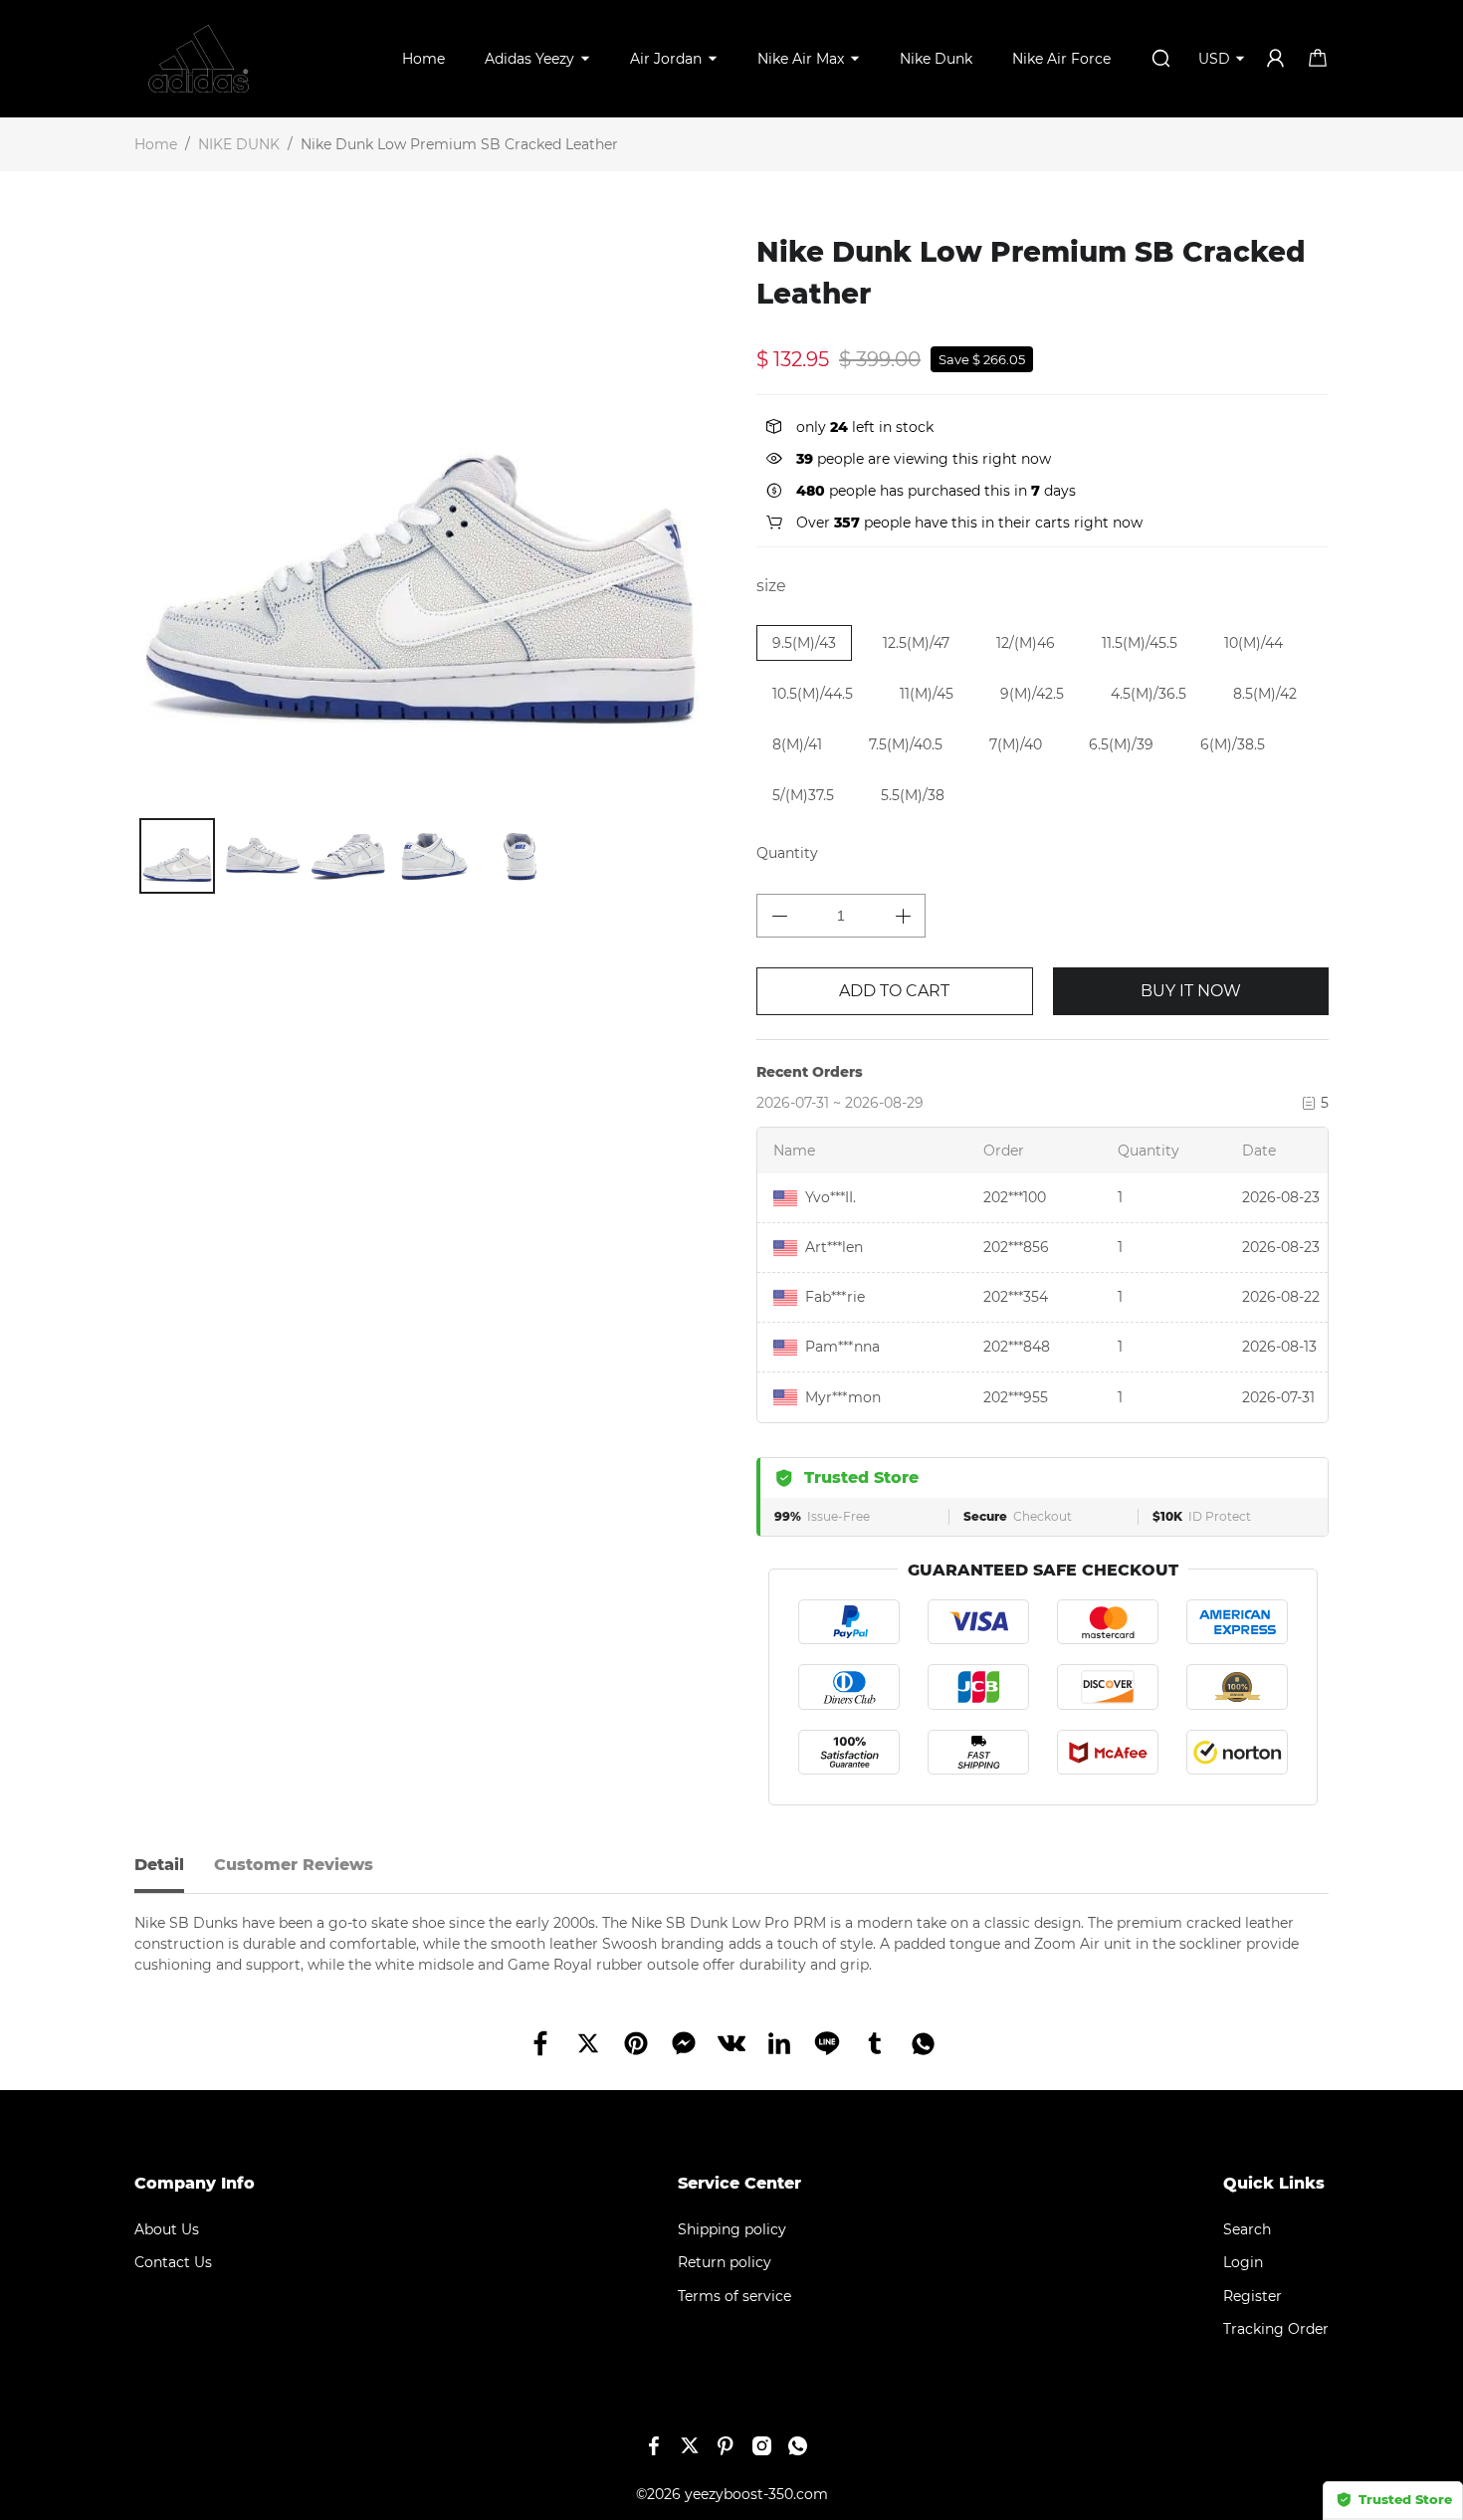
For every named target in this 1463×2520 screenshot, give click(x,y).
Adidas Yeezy (529, 59)
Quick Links (1274, 2183)
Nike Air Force (1061, 59)
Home (423, 59)
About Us (167, 2229)
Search (1247, 2229)
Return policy (725, 2262)
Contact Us (173, 2262)
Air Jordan (666, 59)
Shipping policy (732, 2229)
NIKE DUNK (239, 144)
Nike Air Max (801, 59)
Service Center (739, 2183)
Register (1253, 2296)
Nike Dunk (936, 59)
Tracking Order (1276, 2329)
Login (1243, 2262)
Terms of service (734, 2296)
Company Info (195, 2183)
